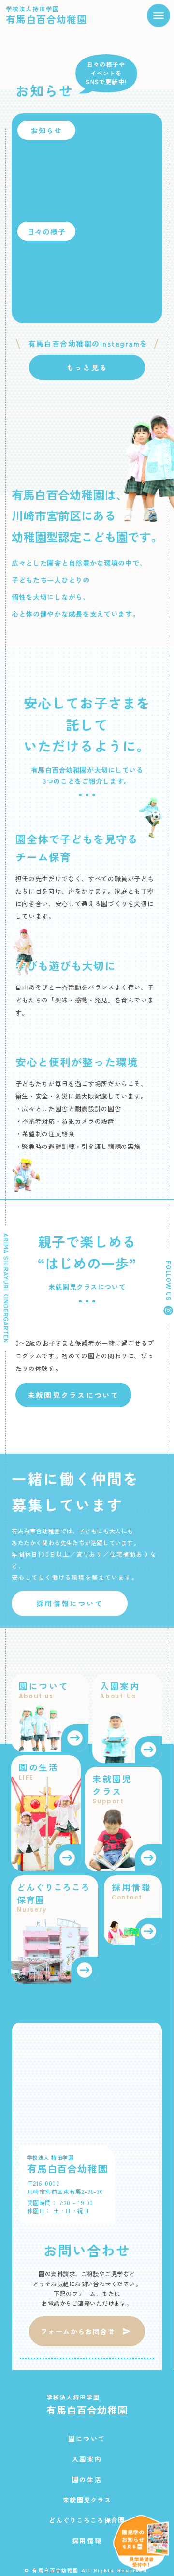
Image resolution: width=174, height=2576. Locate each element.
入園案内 (87, 2459)
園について (87, 2439)
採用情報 (87, 2541)
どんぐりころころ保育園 (87, 2520)
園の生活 (87, 2480)
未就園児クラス (87, 2500)
